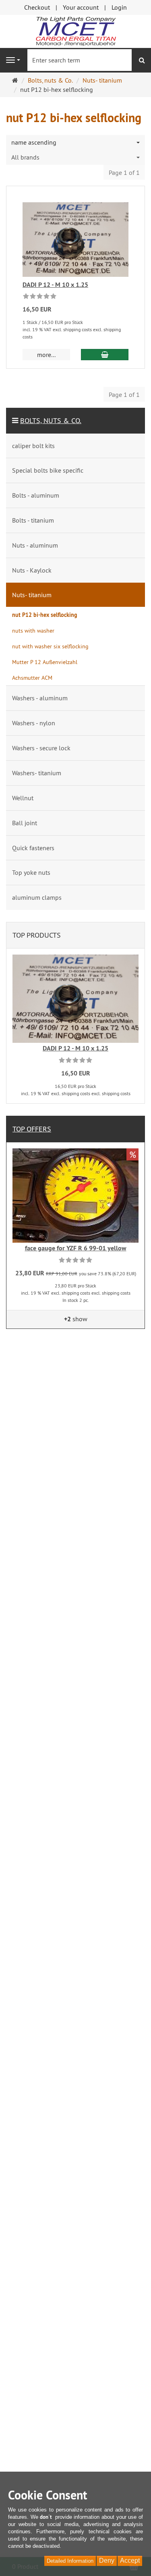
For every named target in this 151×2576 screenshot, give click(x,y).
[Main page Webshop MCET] (76, 31)
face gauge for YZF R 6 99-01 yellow (76, 1248)
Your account (81, 7)
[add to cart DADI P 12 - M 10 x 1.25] (105, 355)
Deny (107, 2560)
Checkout (37, 7)
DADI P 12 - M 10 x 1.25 (55, 285)
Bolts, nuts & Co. (51, 420)
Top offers (32, 1129)
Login (119, 7)
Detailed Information (70, 2561)
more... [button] (46, 355)
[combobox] (75, 142)
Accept (130, 2560)
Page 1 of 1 (124, 172)
